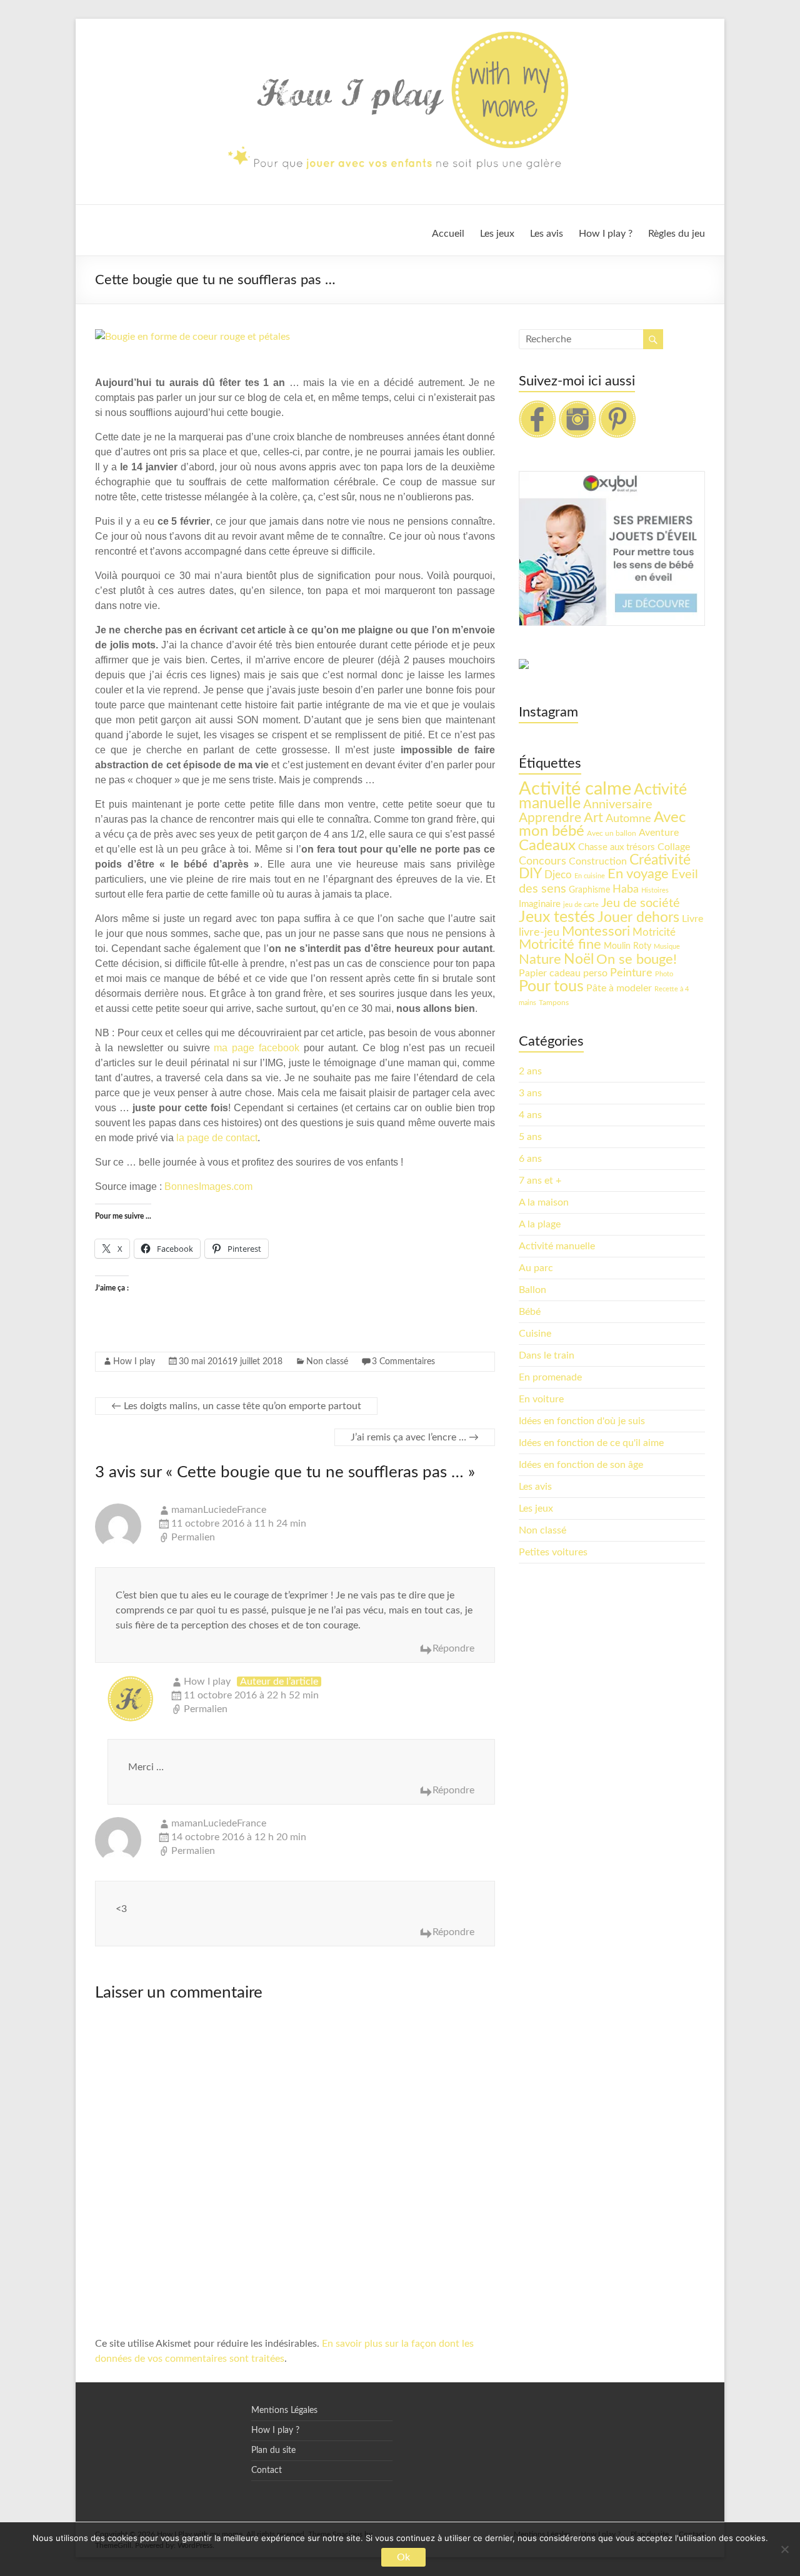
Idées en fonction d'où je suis (582, 1421)
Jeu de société (641, 903)
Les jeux (497, 234)
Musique (667, 947)
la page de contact (217, 1138)
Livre (692, 919)
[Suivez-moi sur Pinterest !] (617, 407)
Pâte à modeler (619, 988)
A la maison (544, 1202)
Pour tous (551, 987)
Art (593, 818)
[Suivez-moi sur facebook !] (537, 407)
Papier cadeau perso (563, 973)
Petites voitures (553, 1552)
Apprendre (550, 818)
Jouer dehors (638, 918)
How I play (134, 1362)
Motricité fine (560, 945)
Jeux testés (557, 917)
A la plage (540, 1224)
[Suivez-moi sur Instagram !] (577, 407)
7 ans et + (540, 1181)
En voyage (638, 874)
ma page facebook (257, 1048)
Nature (540, 959)
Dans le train (547, 1355)
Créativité (660, 860)
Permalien (193, 1537)
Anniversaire (618, 805)
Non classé (327, 1362)
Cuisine (535, 1334)
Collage (674, 847)
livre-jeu (539, 932)
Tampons (554, 1003)
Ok (403, 2557)
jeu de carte (581, 905)
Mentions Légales (284, 2410)
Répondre (453, 1648)
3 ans (530, 1093)
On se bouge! (637, 959)
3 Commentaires (403, 1362)
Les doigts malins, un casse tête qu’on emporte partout (236, 1406)
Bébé (530, 1312)
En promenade (550, 1377)
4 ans (530, 1115)
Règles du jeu (677, 234)
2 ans (530, 1071)
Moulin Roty (627, 946)
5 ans (530, 1137)
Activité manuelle (557, 1246)
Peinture (631, 973)
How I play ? (606, 234)
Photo (664, 974)
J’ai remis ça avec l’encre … (415, 1437)
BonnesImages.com (208, 1186)
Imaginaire (540, 904)
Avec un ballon (612, 833)
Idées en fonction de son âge (581, 1465)
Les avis (547, 234)
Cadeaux (547, 846)
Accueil (448, 234)
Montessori (596, 931)
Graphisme (589, 890)
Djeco (558, 875)
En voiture (541, 1399)
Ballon (532, 1290)
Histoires (655, 890)
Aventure (659, 833)
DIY (530, 874)
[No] (784, 2549)
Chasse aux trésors (617, 847)
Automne (628, 819)
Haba (626, 889)
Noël (579, 959)
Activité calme (575, 789)
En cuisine (590, 876)
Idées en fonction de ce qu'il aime (591, 1443)
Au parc (536, 1268)
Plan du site (273, 2450)
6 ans (530, 1159)
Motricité (654, 932)
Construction (598, 861)
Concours (542, 861)
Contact (267, 2470)
